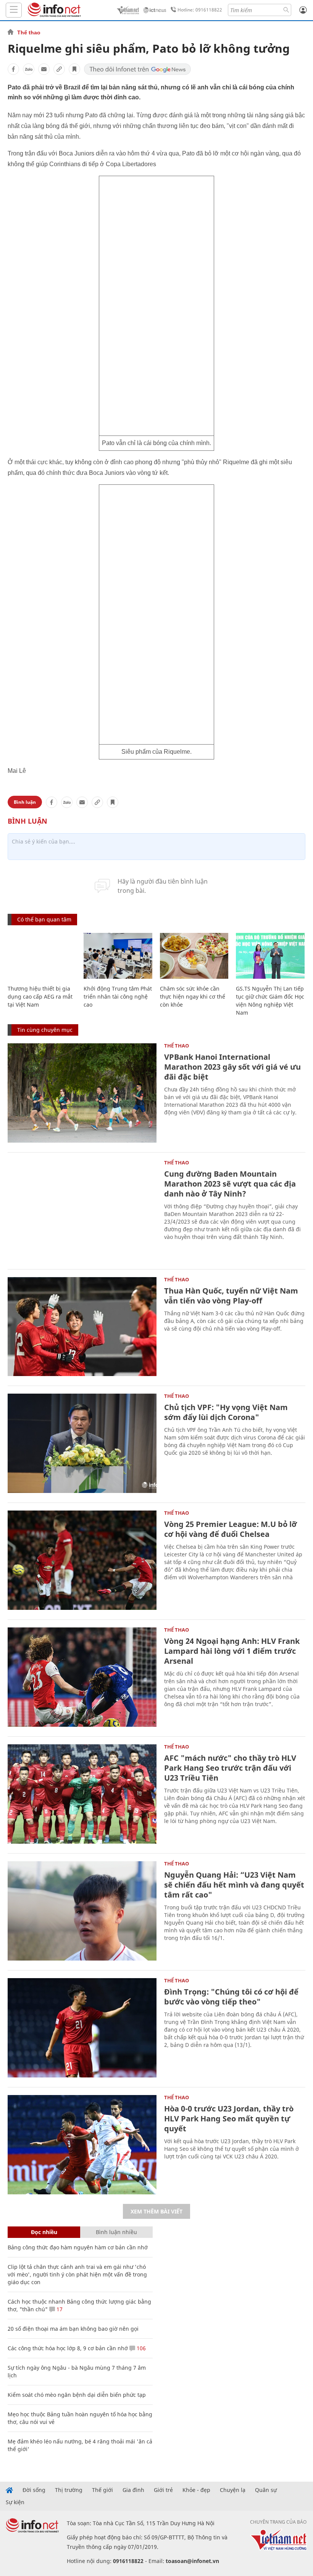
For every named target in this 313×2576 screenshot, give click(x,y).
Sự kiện (15, 2502)
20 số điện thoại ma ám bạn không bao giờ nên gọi (73, 2329)
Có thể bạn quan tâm (44, 919)
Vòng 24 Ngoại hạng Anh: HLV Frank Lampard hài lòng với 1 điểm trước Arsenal (232, 1651)
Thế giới (102, 2490)
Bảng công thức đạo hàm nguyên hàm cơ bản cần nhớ (78, 2247)
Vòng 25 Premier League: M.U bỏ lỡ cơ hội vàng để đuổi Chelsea (231, 1529)
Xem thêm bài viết (156, 2211)
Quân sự (266, 2490)
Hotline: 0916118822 (200, 10)
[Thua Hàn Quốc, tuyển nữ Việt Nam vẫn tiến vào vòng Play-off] (82, 1327)
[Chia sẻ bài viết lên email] (44, 69)
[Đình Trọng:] (82, 2028)
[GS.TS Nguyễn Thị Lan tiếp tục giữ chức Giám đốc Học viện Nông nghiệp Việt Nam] (270, 956)
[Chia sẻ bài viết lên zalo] (29, 69)
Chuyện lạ (233, 2490)
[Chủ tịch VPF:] (82, 1443)
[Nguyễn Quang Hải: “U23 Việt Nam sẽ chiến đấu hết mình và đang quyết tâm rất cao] (82, 1911)
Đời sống (34, 2490)
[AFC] (82, 1794)
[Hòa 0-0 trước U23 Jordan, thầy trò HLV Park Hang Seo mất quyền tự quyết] (82, 2145)
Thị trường (69, 2490)
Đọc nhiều (44, 2232)
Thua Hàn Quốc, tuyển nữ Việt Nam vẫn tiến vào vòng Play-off (231, 1296)
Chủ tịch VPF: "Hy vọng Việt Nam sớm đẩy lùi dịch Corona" (226, 1412)
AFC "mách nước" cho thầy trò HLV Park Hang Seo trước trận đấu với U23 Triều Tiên (230, 1768)
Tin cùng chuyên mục (45, 1030)
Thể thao (29, 32)
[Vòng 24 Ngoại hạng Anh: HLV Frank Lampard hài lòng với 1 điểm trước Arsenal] (82, 1677)
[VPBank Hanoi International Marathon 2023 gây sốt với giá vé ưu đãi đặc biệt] (82, 1093)
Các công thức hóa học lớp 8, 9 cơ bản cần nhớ (68, 2348)
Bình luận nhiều (116, 2232)
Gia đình (133, 2490)
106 (140, 2348)
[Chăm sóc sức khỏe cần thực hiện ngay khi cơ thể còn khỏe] (194, 956)
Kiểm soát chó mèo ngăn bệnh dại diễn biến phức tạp (77, 2395)
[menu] (14, 10)
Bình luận (25, 802)
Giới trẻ (163, 2490)
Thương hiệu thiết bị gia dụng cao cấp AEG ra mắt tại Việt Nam (40, 997)
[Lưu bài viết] (74, 69)
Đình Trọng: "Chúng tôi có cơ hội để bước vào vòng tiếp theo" (231, 1997)
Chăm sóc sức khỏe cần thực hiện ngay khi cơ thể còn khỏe (193, 997)
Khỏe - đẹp (196, 2490)
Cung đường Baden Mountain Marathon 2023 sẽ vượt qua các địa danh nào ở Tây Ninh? (230, 1184)
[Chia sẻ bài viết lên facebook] (13, 69)
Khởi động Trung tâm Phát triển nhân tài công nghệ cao (118, 997)
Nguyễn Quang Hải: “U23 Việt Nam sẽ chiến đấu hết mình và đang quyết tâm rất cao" (234, 1885)
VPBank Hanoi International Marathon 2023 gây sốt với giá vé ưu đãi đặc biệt (232, 1067)
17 (59, 2309)
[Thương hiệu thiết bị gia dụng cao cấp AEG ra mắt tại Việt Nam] (42, 956)
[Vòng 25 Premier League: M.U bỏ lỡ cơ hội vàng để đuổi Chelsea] (82, 1560)
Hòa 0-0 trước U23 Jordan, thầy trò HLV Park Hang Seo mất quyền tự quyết (229, 2119)
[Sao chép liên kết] (59, 69)
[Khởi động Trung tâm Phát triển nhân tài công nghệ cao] (118, 956)
